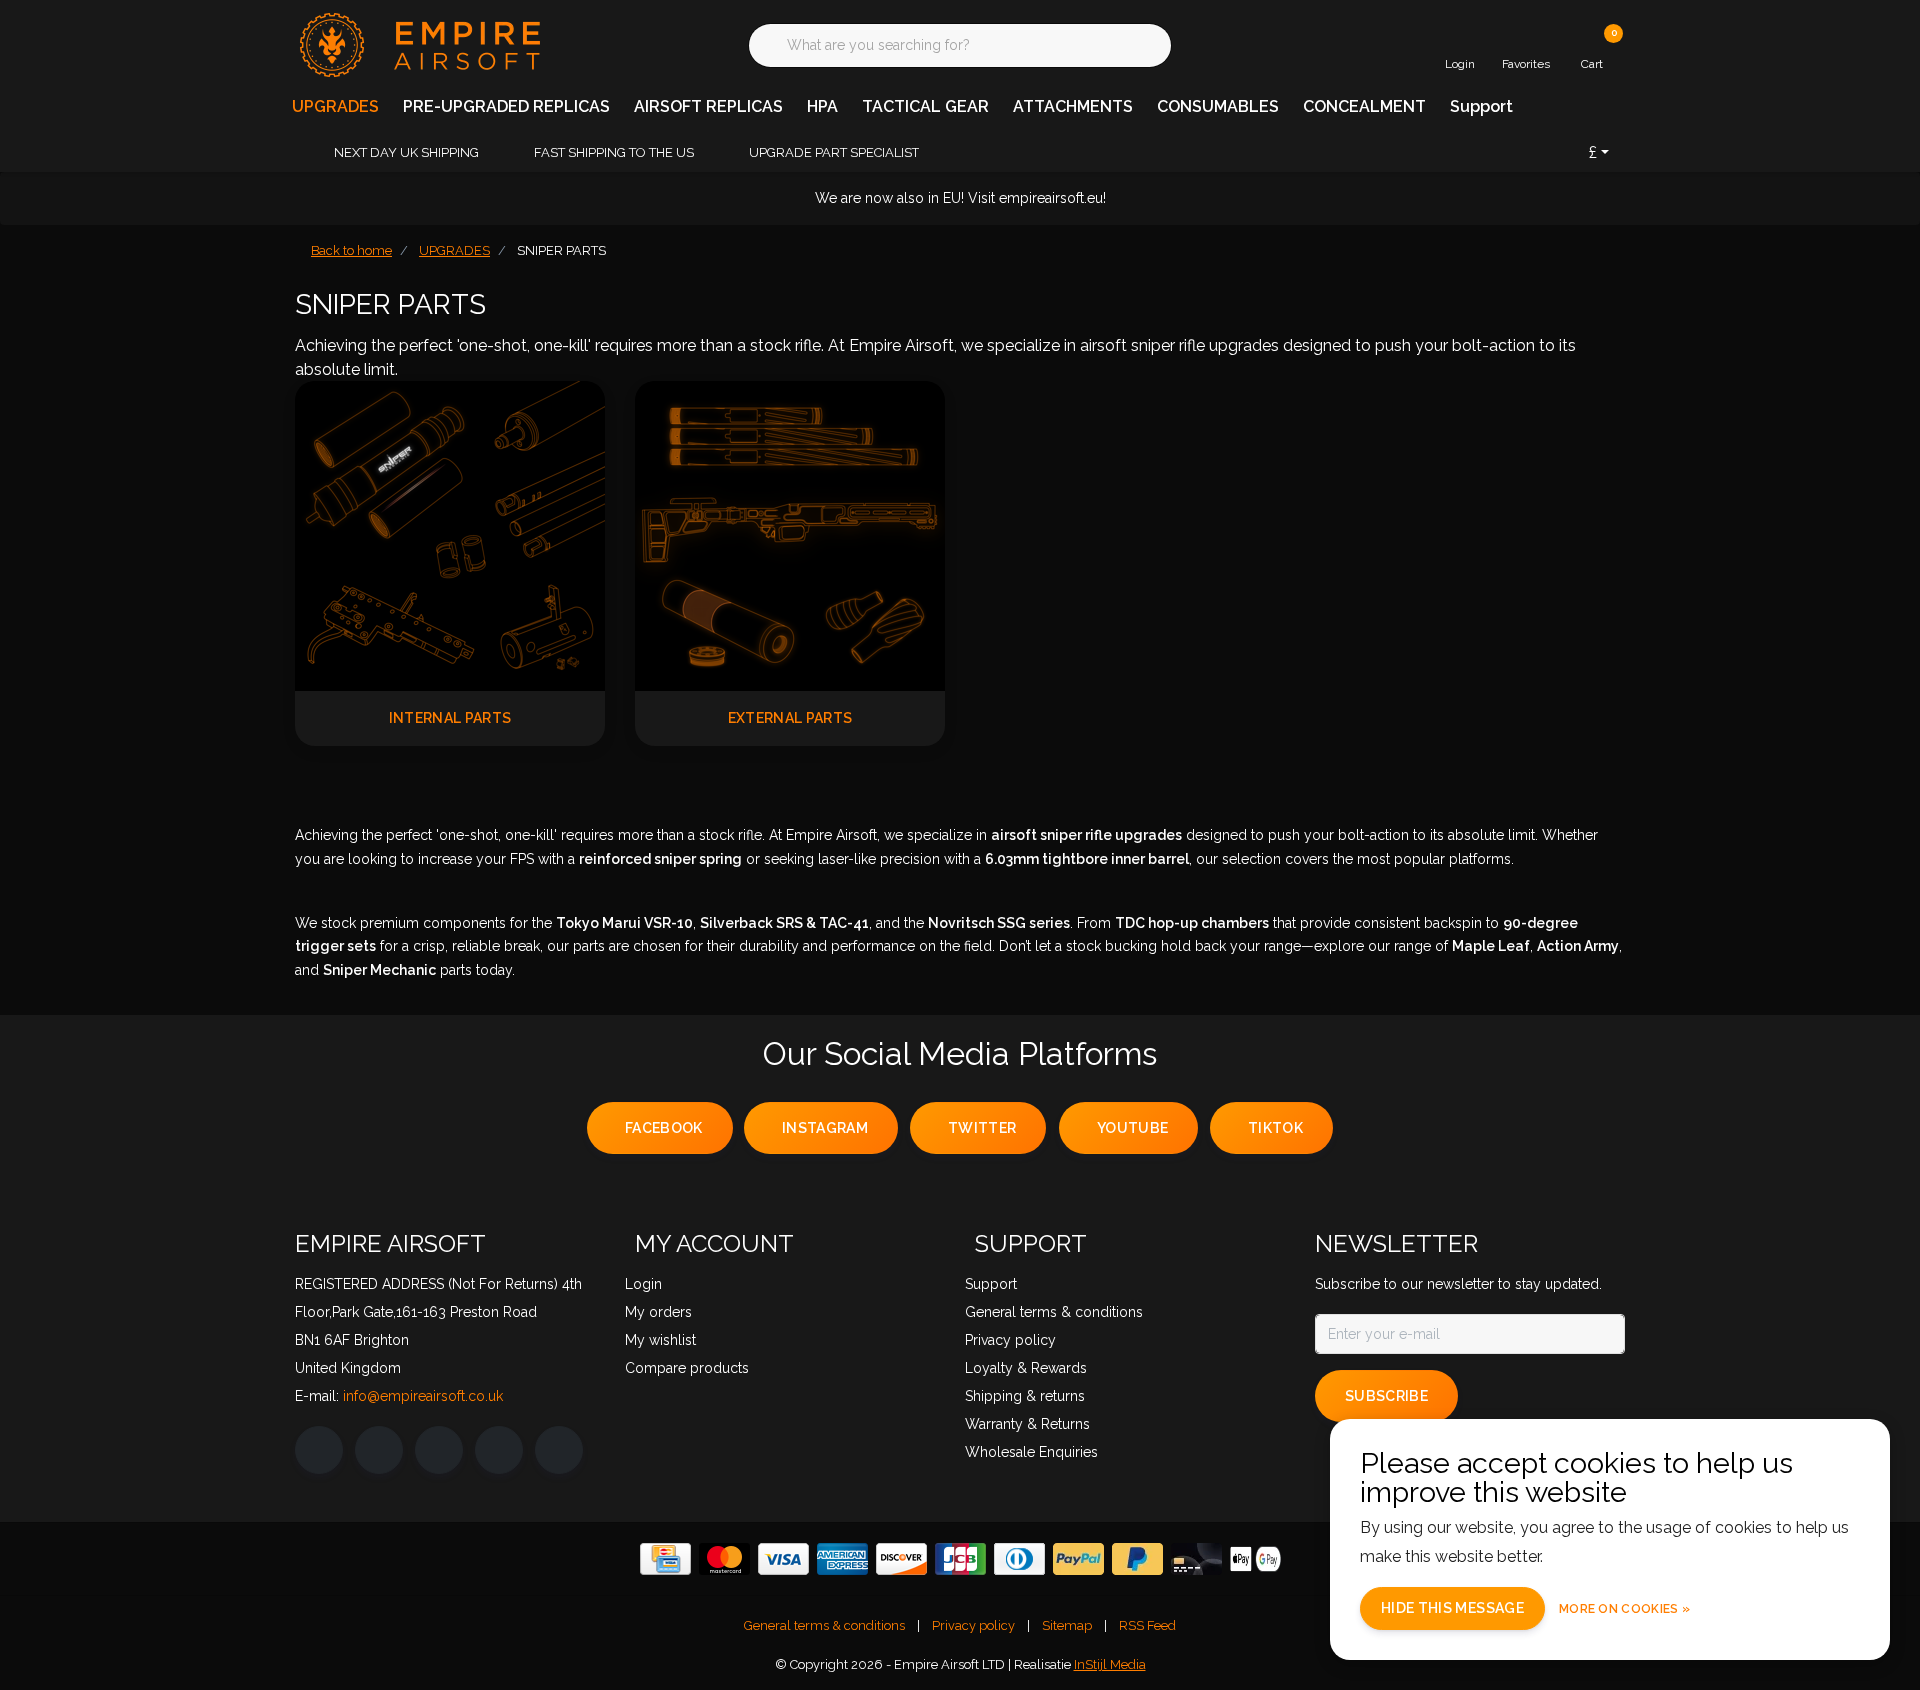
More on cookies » (1624, 1609)
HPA (822, 106)
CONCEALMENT (1364, 106)
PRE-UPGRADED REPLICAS (506, 106)
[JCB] (960, 1559)
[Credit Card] (665, 1559)
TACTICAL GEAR (925, 106)
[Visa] (783, 1559)
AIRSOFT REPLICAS (708, 106)
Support (1481, 106)
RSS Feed (1147, 1625)
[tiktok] (559, 1450)
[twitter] (439, 1450)
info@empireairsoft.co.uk (423, 1396)
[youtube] (499, 1450)
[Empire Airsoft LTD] (417, 43)
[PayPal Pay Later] (1137, 1559)
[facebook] (319, 1450)
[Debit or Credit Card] (1196, 1559)
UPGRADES (335, 106)
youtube (1132, 1128)
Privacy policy (973, 1625)
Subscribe (1386, 1396)
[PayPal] (1078, 1559)
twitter (982, 1128)
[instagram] (379, 1450)
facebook (664, 1128)
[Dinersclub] (1019, 1559)
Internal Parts (450, 718)
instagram (825, 1128)
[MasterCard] (724, 1559)
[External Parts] (790, 534)
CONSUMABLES (1218, 106)
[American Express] (842, 1559)
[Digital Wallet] (1255, 1559)
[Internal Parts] (450, 534)
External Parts (790, 718)
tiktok (1275, 1128)
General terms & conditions (824, 1625)
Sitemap (1067, 1625)
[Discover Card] (901, 1559)
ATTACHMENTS (1073, 106)
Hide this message (1452, 1608)
